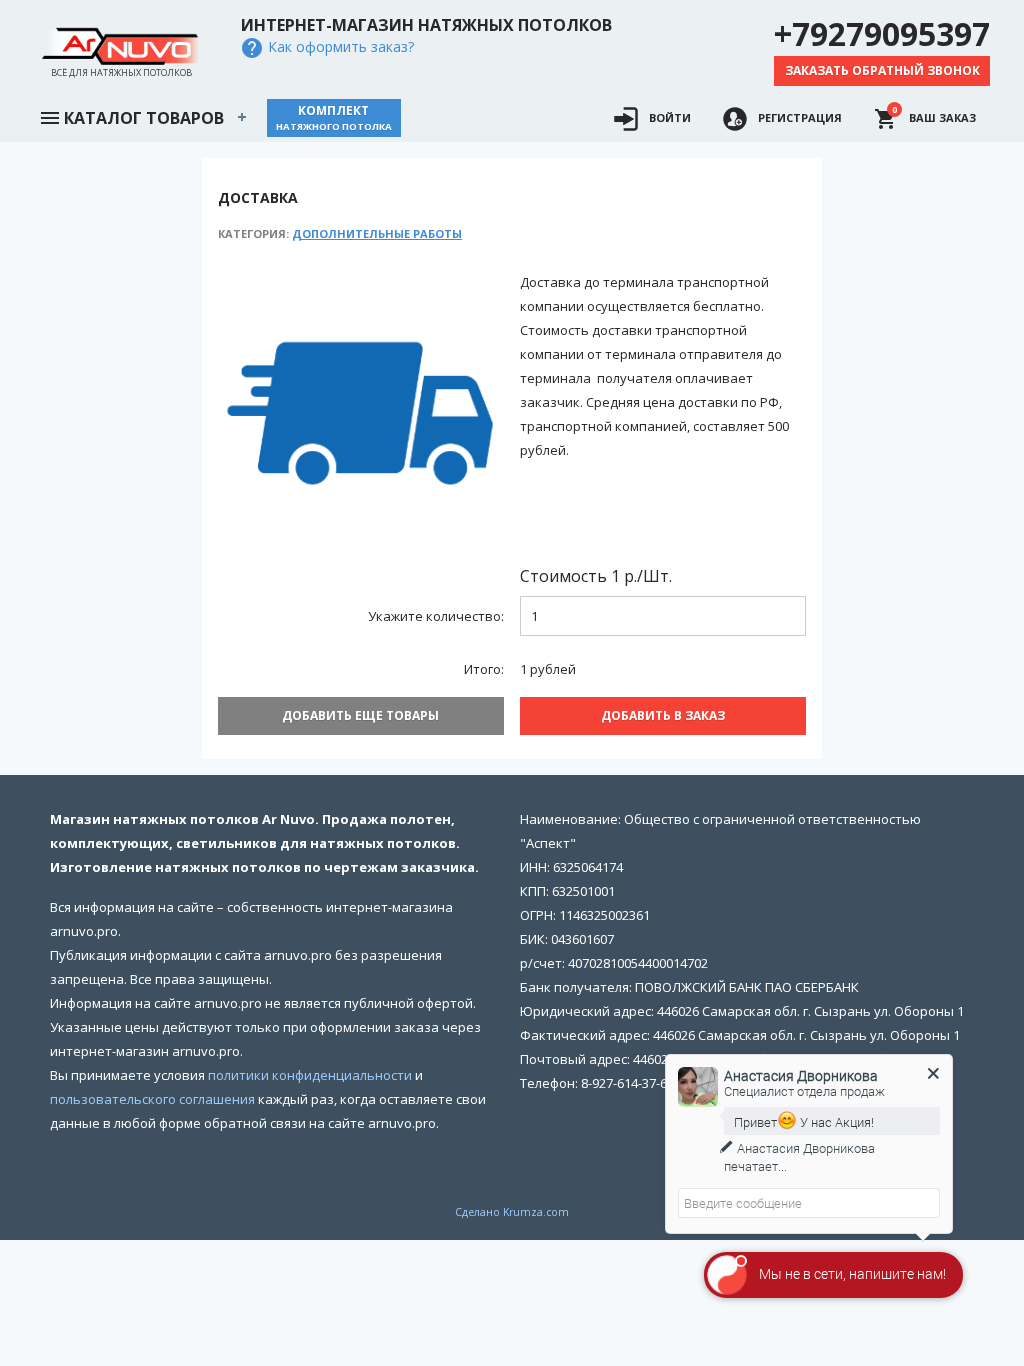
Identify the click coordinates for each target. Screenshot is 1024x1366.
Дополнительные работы (377, 233)
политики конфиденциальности (310, 1075)
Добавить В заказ (663, 715)
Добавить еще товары (360, 715)
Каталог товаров (144, 118)
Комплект (334, 117)
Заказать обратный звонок (882, 70)
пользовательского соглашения (152, 1099)
